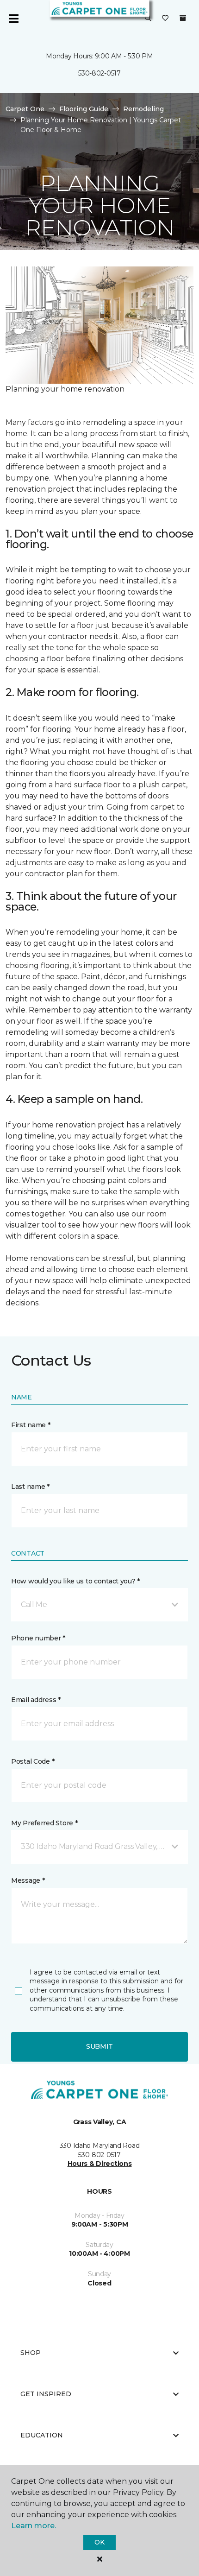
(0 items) (183, 18)
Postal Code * (33, 1761)
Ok (99, 2542)
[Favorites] (165, 19)
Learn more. (34, 2526)
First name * (31, 1425)
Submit (99, 2046)
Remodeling (143, 109)
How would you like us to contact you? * (75, 1581)
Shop (31, 2353)
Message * (28, 1880)
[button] (148, 19)
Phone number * (38, 1638)
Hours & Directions (100, 2164)
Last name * (30, 1487)
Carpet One (25, 109)
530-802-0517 (99, 73)
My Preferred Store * (44, 1823)
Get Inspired (46, 2394)
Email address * (36, 1700)
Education (42, 2435)
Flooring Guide (84, 109)
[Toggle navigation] (13, 19)
